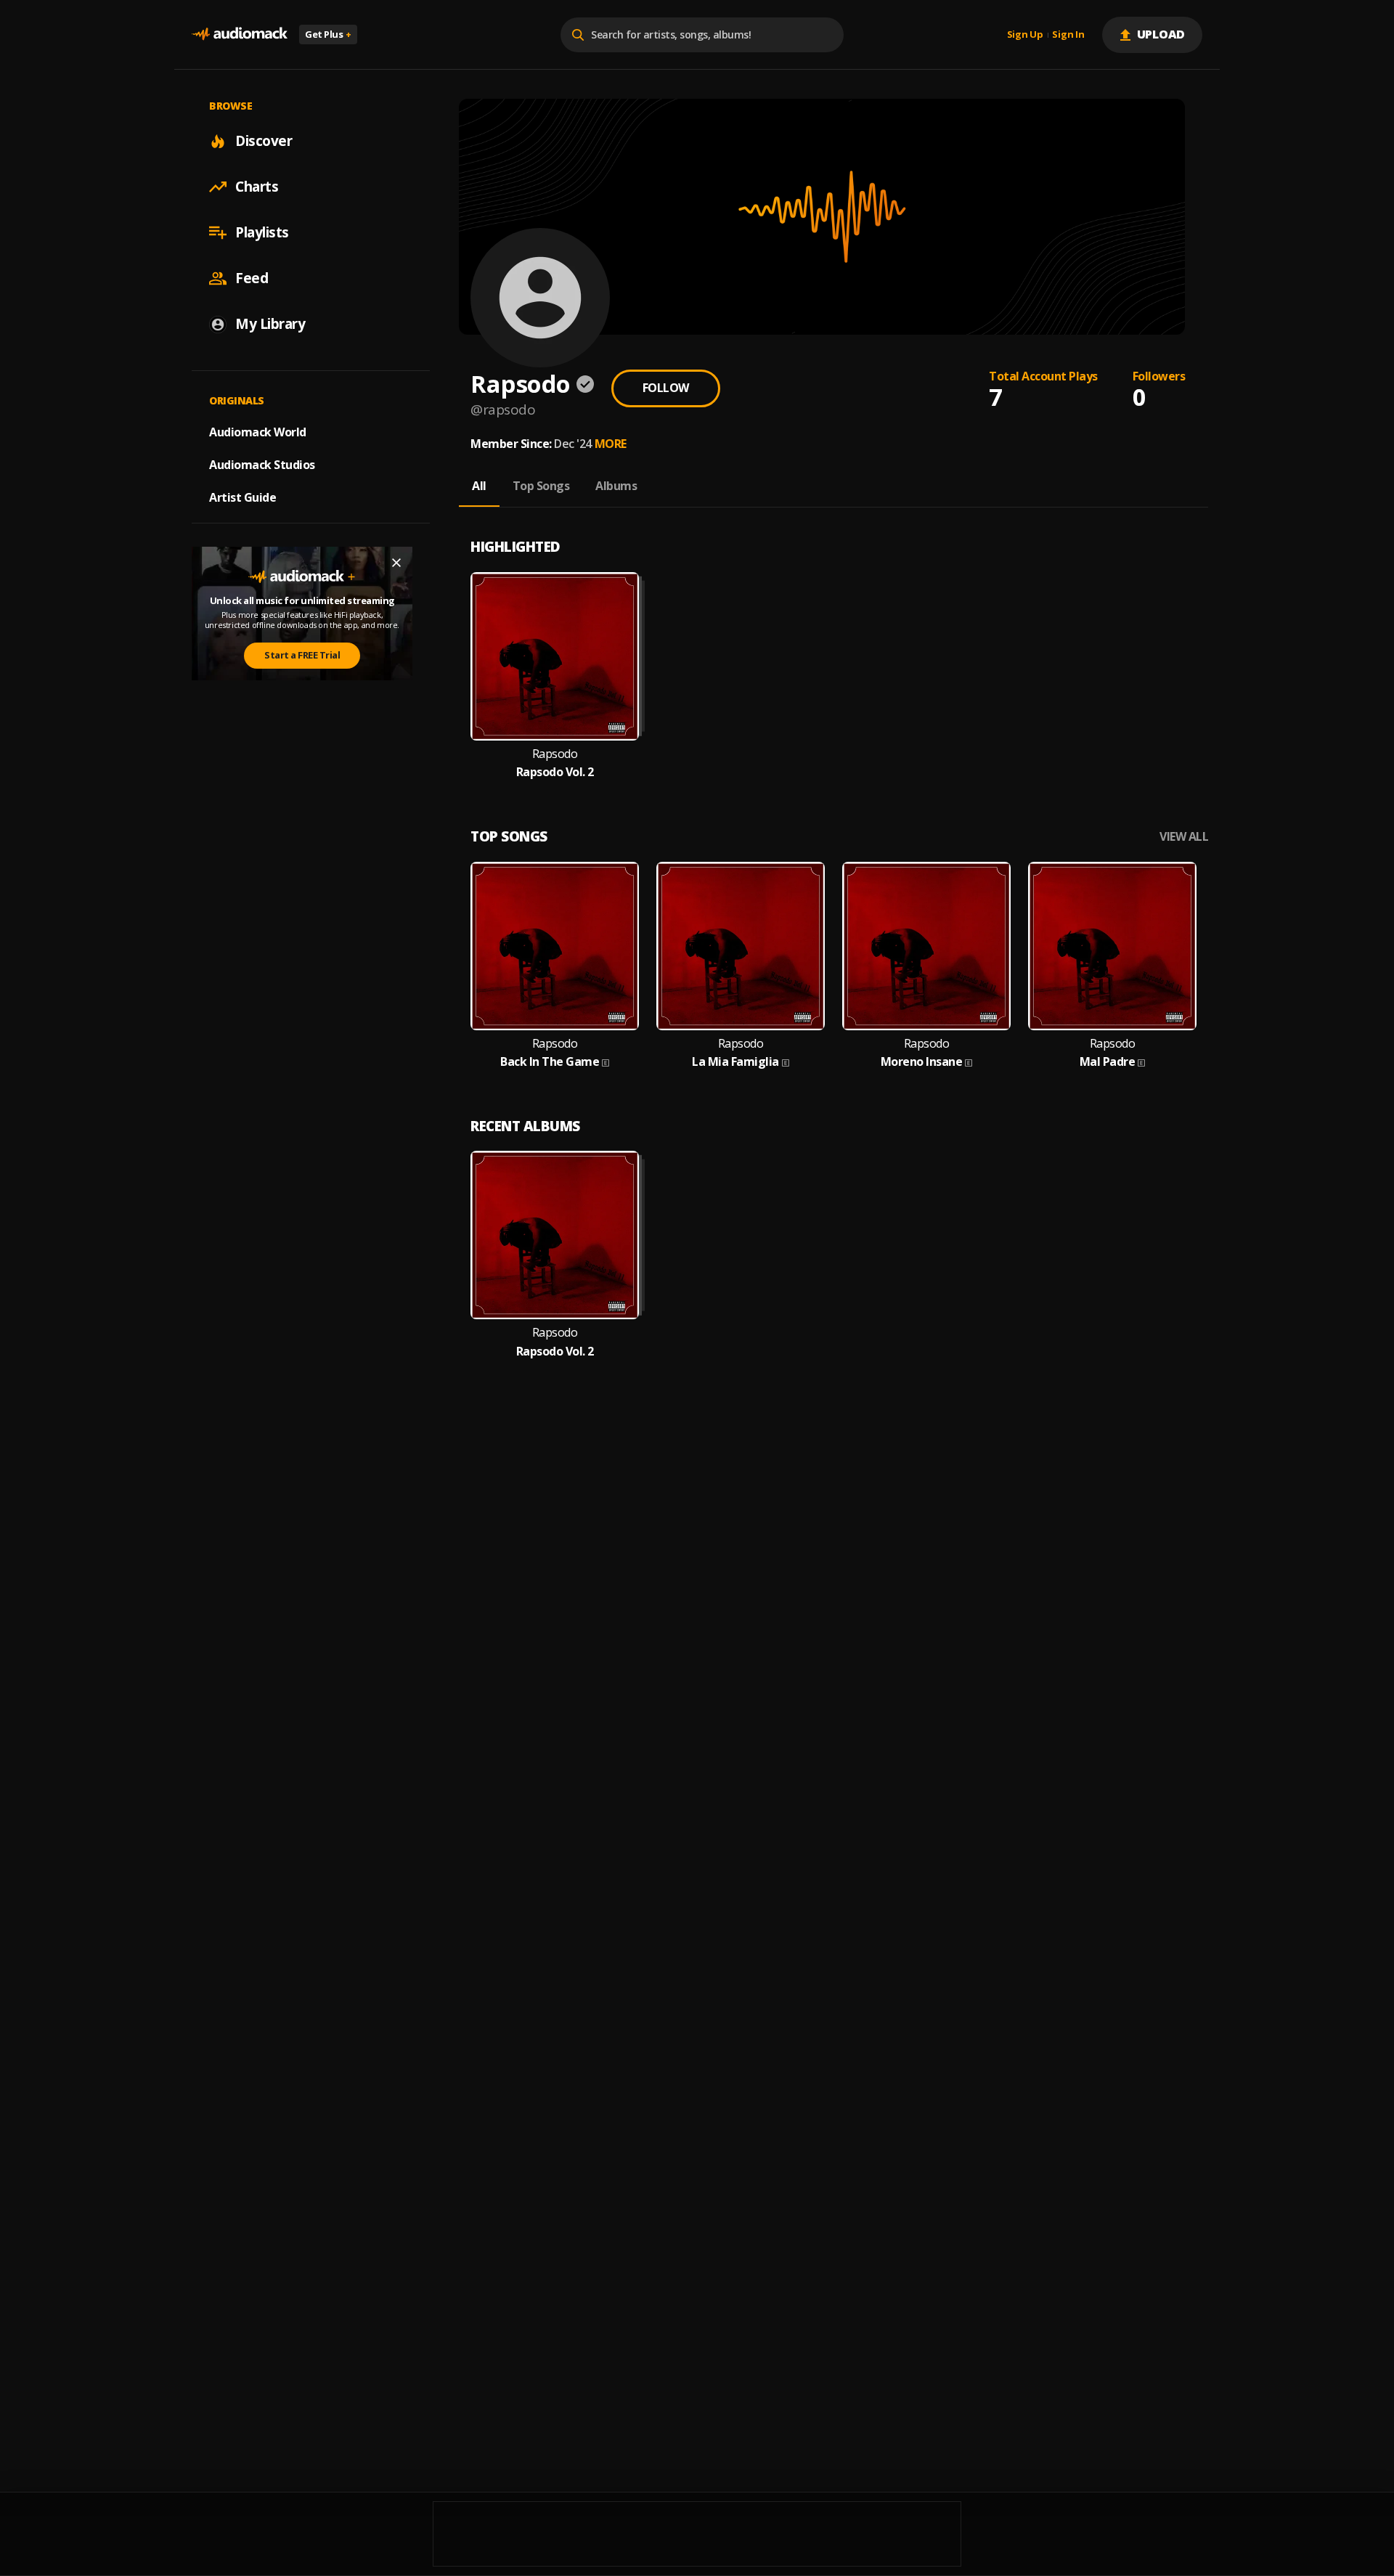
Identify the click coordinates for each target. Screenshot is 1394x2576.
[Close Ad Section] (396, 563)
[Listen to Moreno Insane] (926, 946)
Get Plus (328, 34)
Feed (252, 278)
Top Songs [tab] (541, 486)
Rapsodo (555, 754)
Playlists (262, 232)
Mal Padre (1108, 1062)
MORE (611, 444)
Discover (264, 141)
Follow (666, 388)
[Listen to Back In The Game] (555, 946)
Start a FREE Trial (302, 655)
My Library (270, 324)
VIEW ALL (1184, 837)
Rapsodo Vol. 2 (555, 772)
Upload (1161, 34)
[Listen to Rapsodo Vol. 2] (555, 656)
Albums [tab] (616, 486)
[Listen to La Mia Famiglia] (741, 946)
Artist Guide (242, 497)
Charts (257, 187)
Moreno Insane (922, 1062)
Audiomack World (258, 432)
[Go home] (240, 34)
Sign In (1068, 35)
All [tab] (479, 486)
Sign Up (1025, 35)
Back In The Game (550, 1062)
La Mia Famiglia (735, 1062)
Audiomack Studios (262, 465)
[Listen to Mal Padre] (1112, 946)
